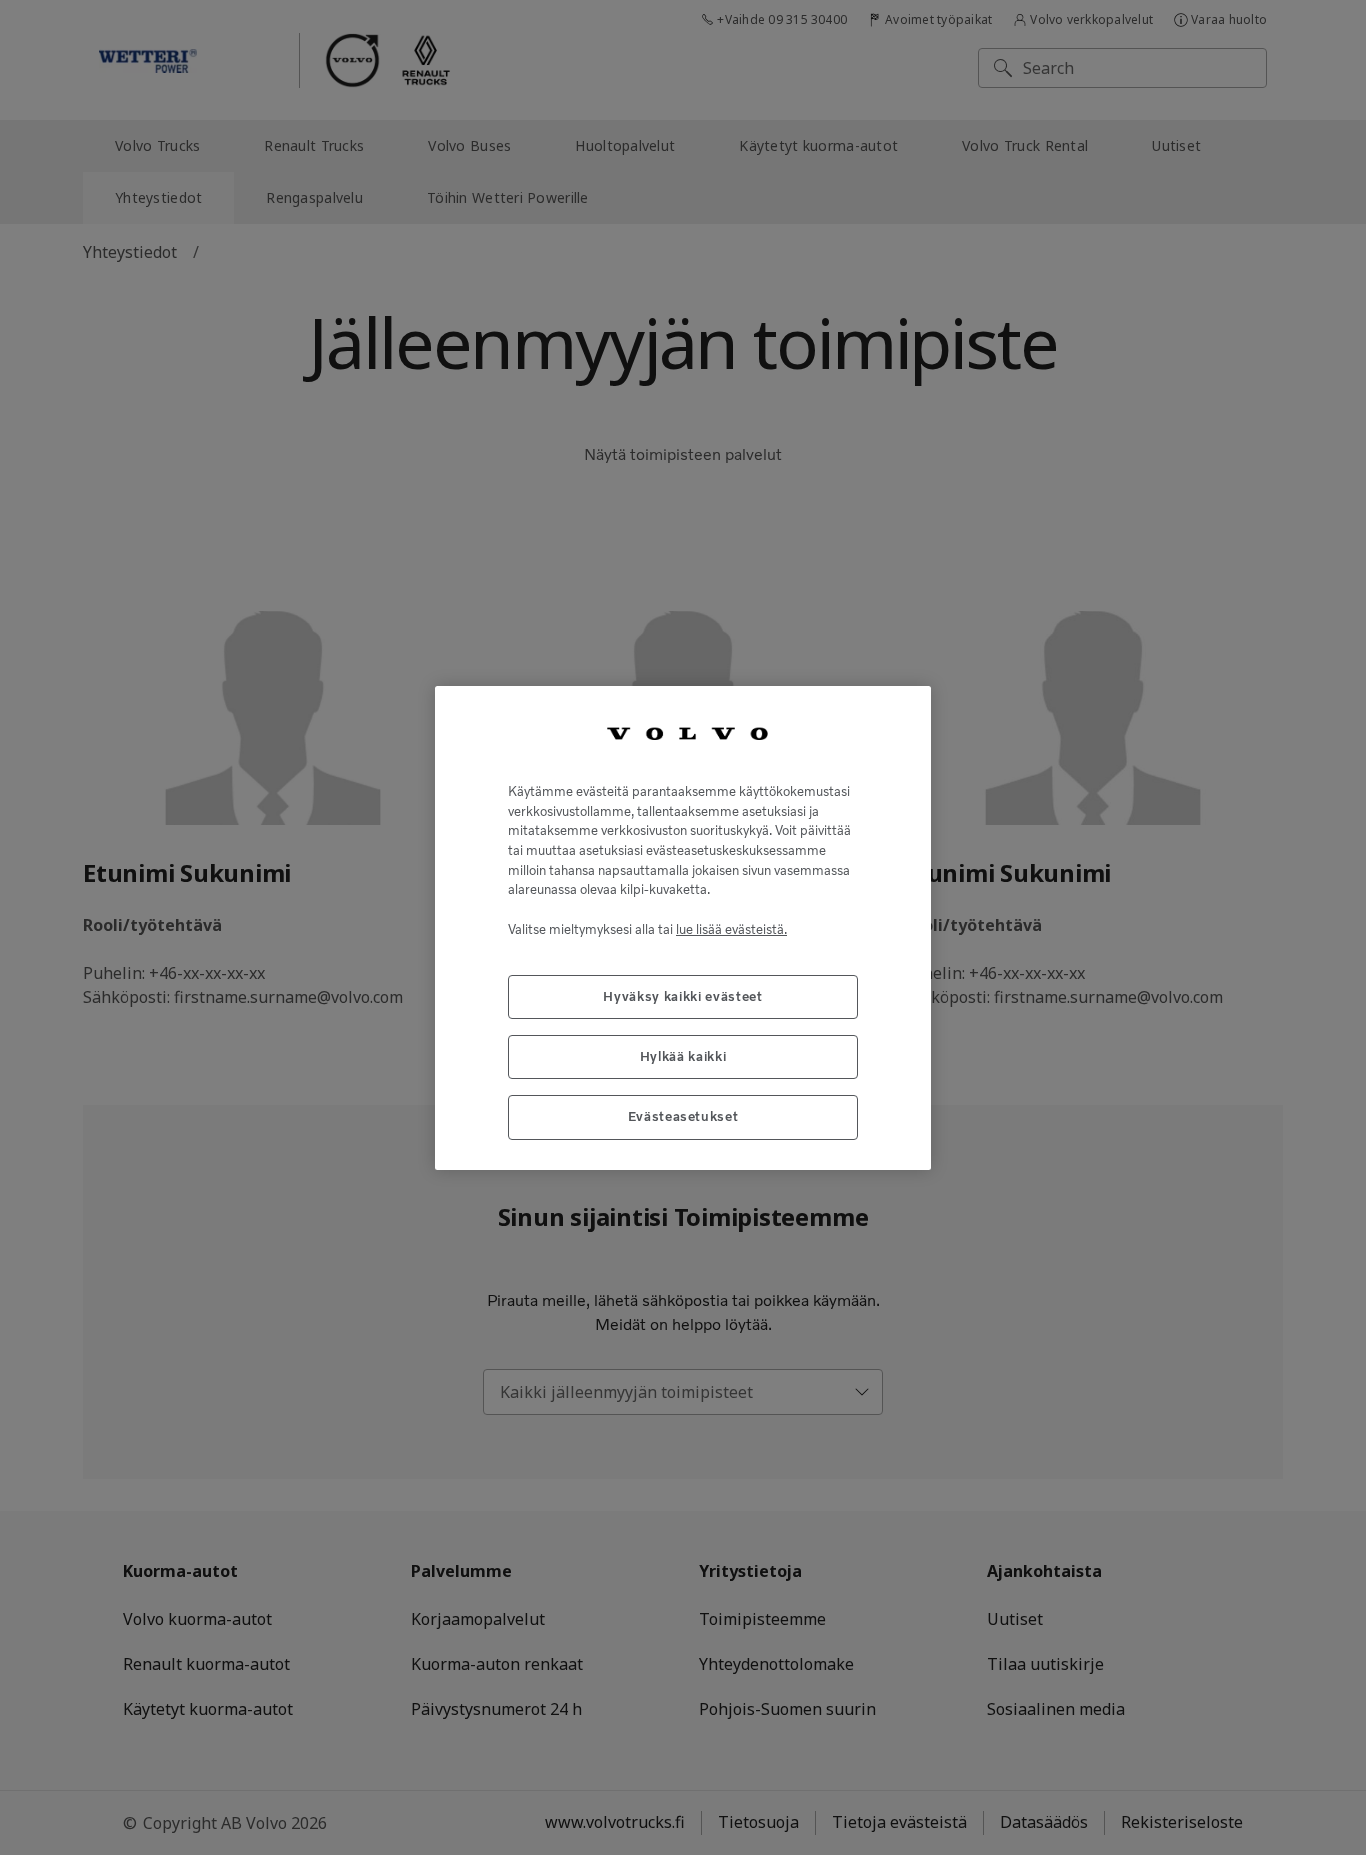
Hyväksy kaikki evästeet (682, 995)
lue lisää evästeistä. (731, 928)
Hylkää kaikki (683, 1055)
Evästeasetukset (683, 1116)
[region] (683, 927)
